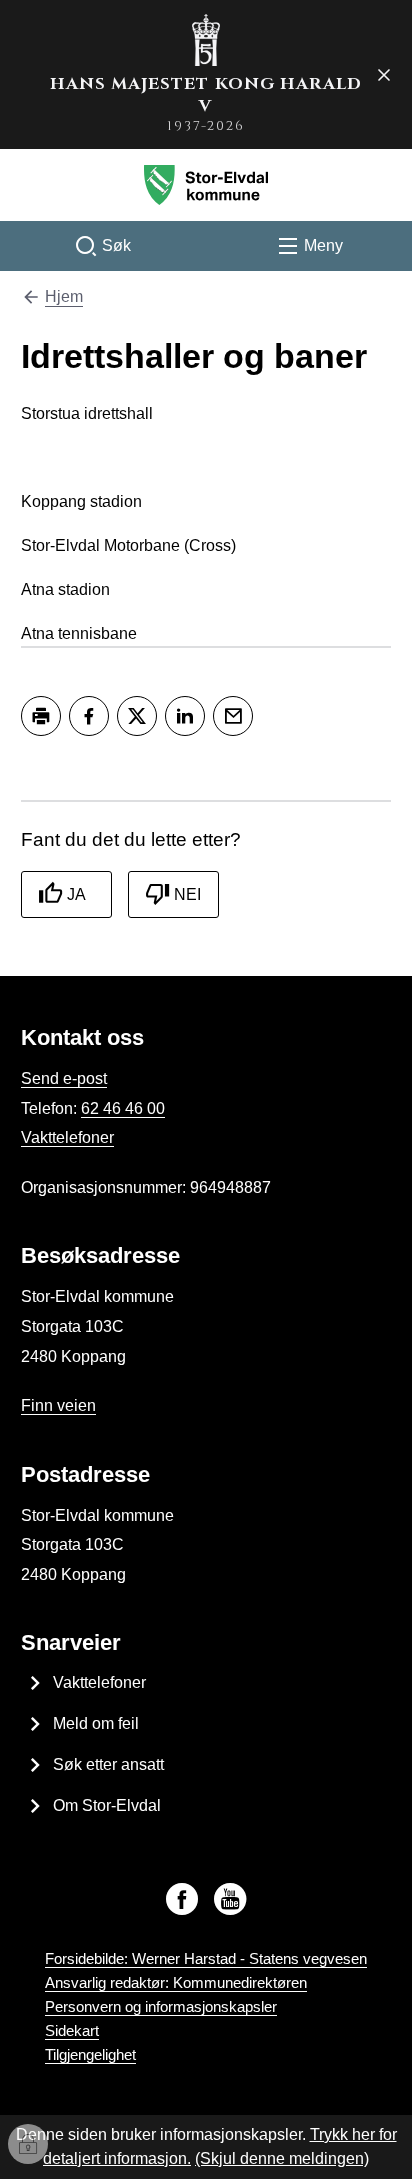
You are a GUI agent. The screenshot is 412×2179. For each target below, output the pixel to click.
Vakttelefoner (67, 1137)
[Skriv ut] (41, 716)
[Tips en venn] (233, 716)
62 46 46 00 (123, 1108)
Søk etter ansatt (108, 1764)
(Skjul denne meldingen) (282, 2158)
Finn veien (58, 1405)
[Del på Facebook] (89, 716)
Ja (76, 894)
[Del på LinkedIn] (185, 716)
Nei (187, 894)
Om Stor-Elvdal (107, 1805)
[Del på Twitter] (137, 716)
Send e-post (64, 1078)
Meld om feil (96, 1723)
